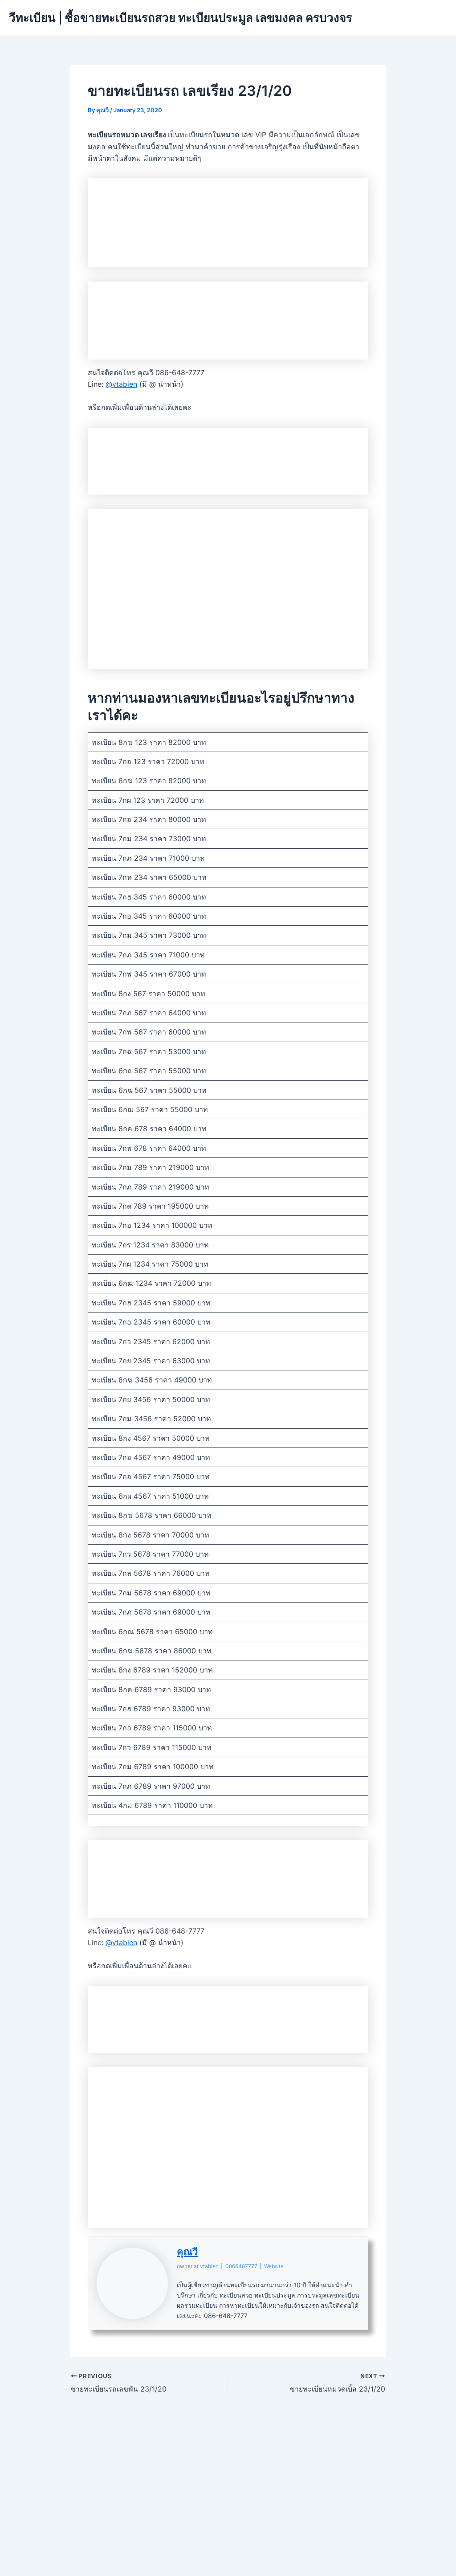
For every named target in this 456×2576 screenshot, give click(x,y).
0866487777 (241, 2266)
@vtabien (121, 384)
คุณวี (187, 2252)
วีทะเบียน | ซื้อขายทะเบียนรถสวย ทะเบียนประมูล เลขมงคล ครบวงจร (181, 18)
